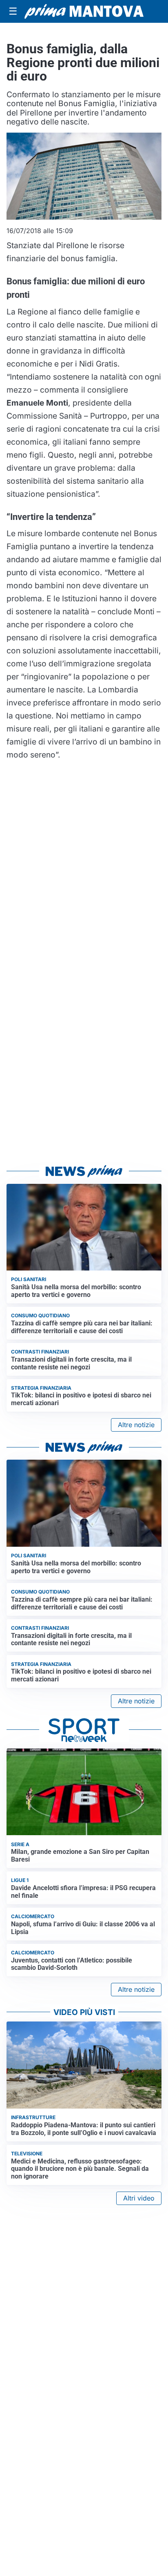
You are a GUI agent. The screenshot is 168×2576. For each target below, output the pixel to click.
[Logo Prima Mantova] (84, 11)
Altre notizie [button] (136, 1425)
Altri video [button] (139, 2198)
